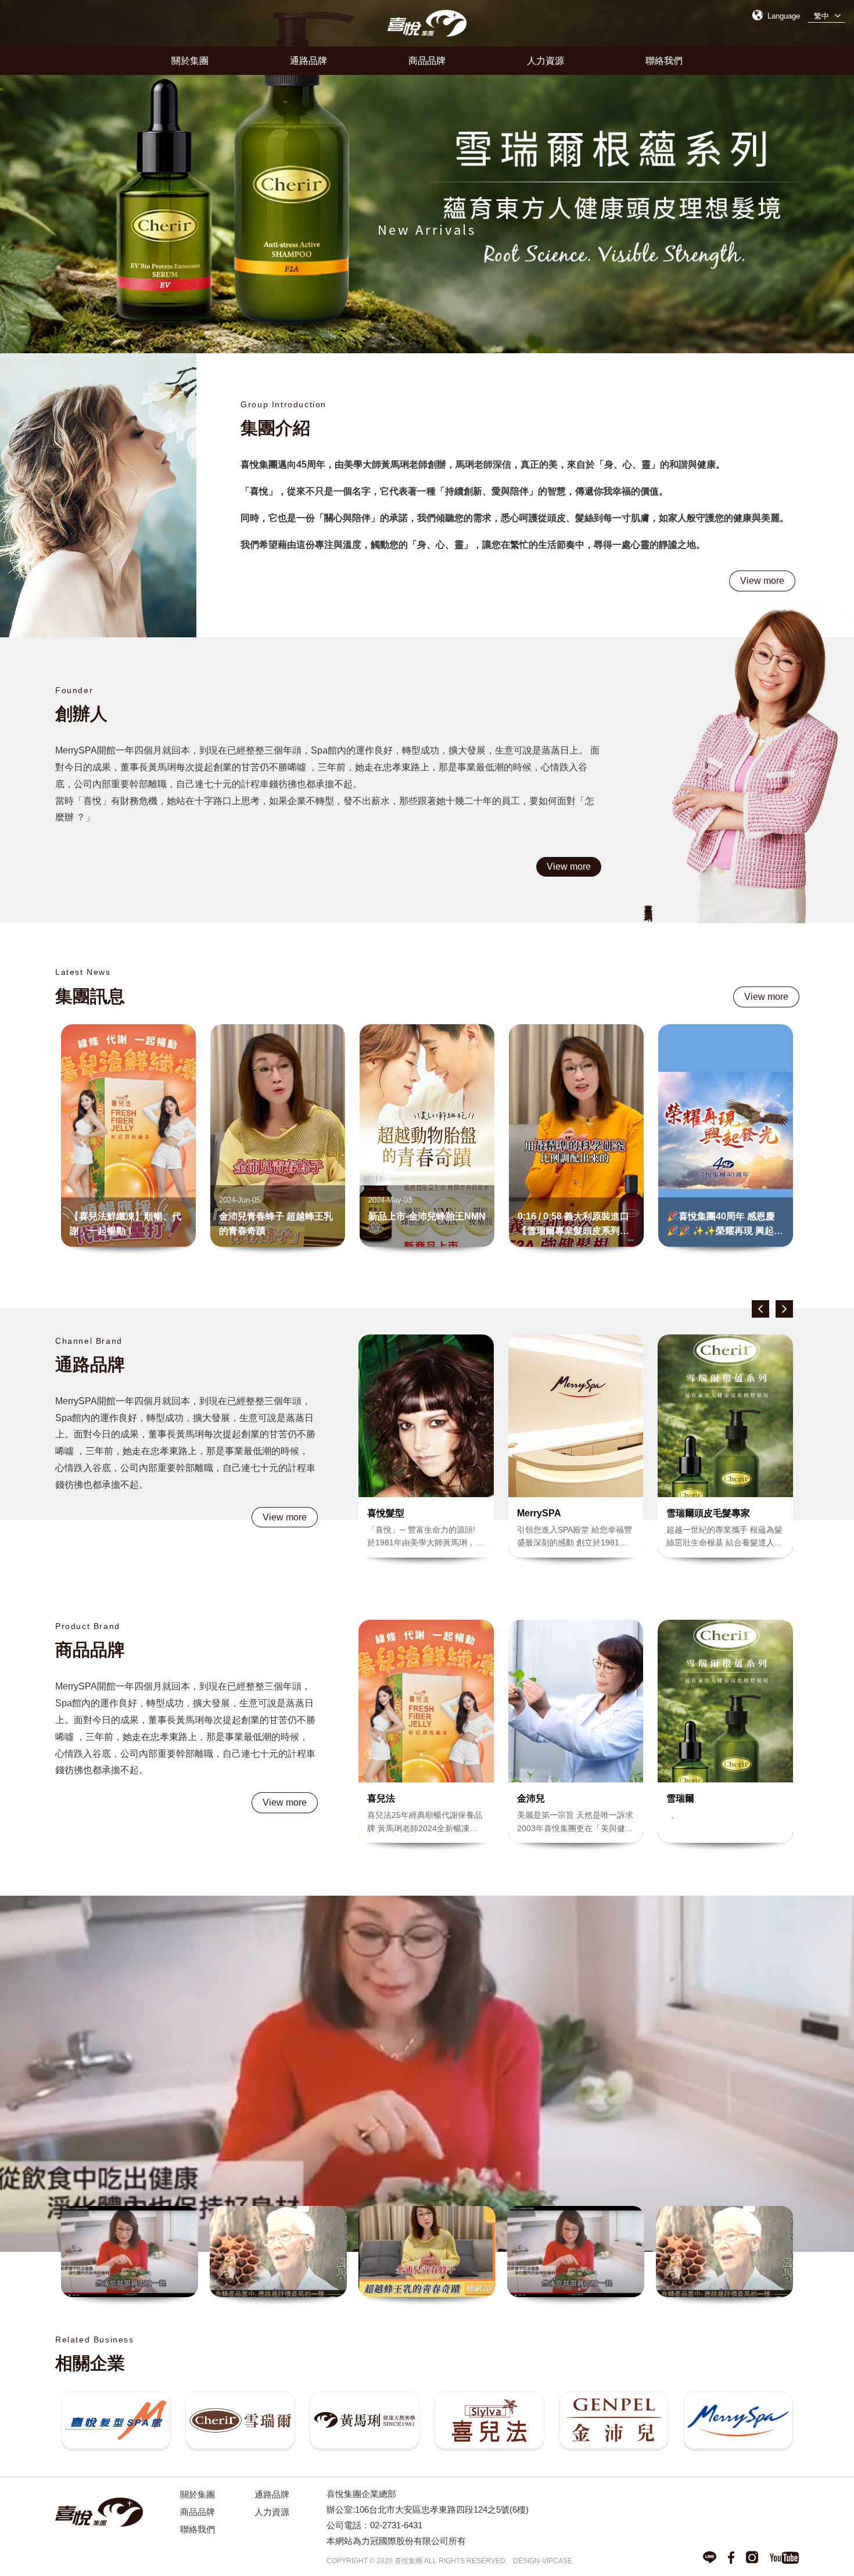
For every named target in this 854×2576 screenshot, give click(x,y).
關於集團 (190, 60)
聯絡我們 (664, 60)
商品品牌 (427, 60)
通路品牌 (308, 60)
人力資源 (546, 60)
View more (762, 580)
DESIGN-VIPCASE (543, 2561)
